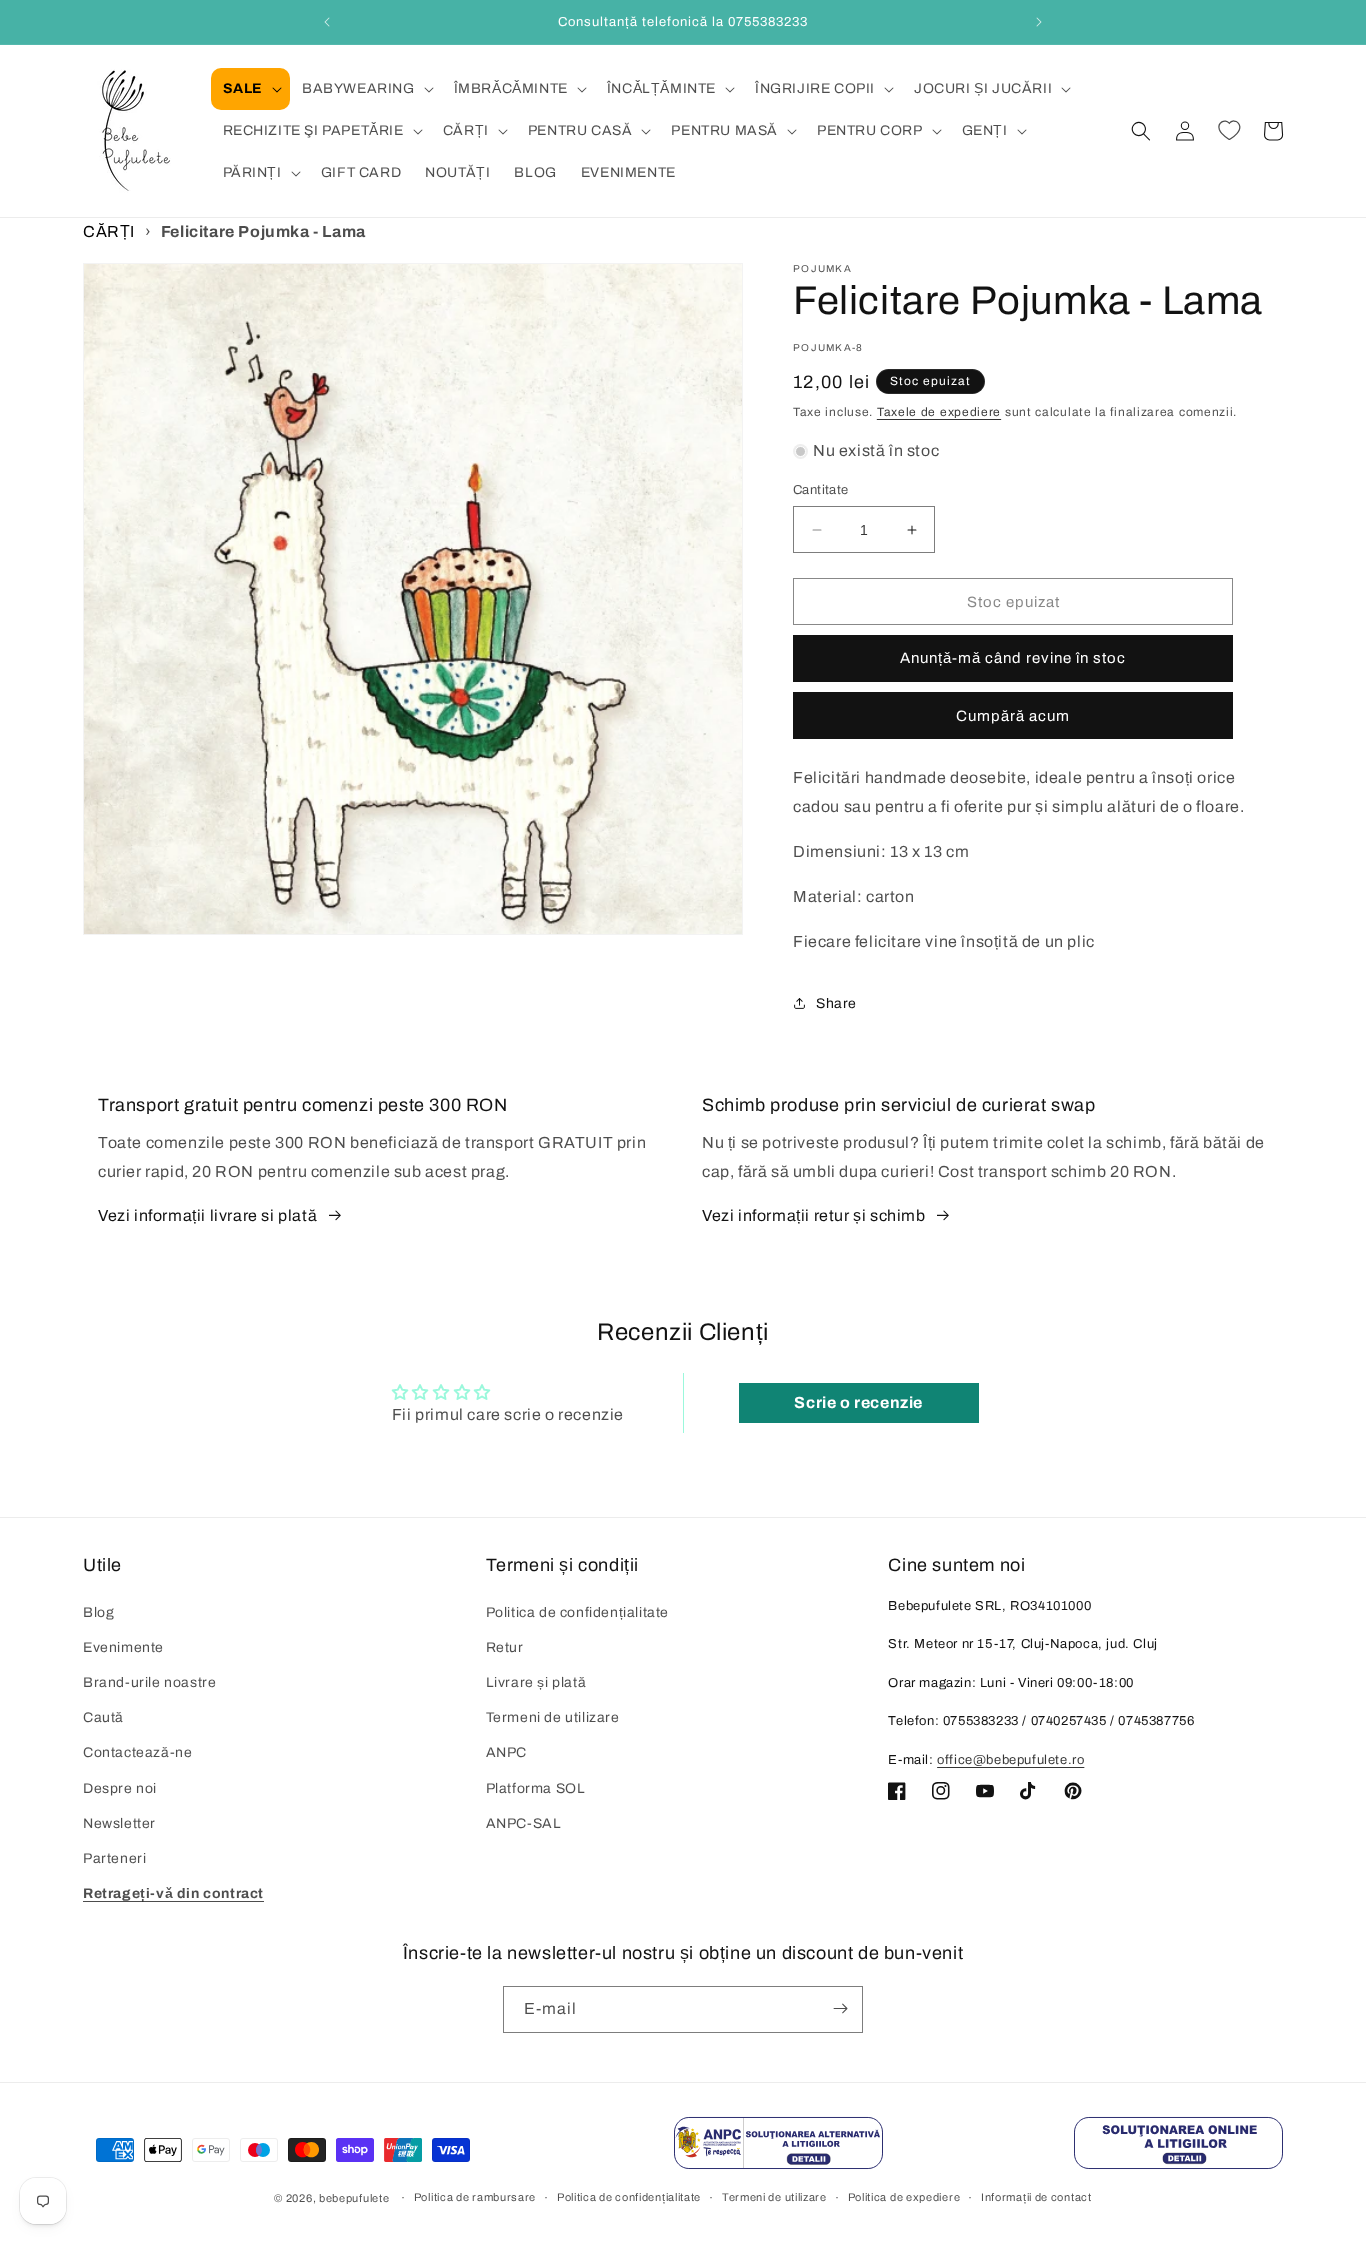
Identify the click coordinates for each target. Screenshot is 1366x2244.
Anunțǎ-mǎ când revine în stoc (1013, 658)
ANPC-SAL (524, 1823)
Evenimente (123, 1647)
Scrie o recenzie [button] (858, 1402)
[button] (250, 89)
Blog (98, 1612)
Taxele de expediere (939, 412)
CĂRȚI (109, 231)
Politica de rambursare (475, 2198)
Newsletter (119, 1823)
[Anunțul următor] (1039, 22)
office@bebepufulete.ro (1010, 1760)
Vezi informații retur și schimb (814, 1215)
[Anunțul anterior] (327, 22)
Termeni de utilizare (553, 1717)
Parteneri (114, 1858)
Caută (103, 1717)
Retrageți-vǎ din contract (173, 1893)
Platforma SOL (536, 1788)
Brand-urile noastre (149, 1682)
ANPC (506, 1753)
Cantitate (821, 490)
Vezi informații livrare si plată (207, 1215)
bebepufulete (354, 2198)
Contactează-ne (137, 1753)
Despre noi (120, 1788)
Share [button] (836, 1003)
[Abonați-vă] (840, 2008)
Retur (505, 1647)
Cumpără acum (1013, 716)
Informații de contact (1036, 2198)
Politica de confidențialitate (577, 1612)
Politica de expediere (904, 2198)
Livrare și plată (536, 1682)
